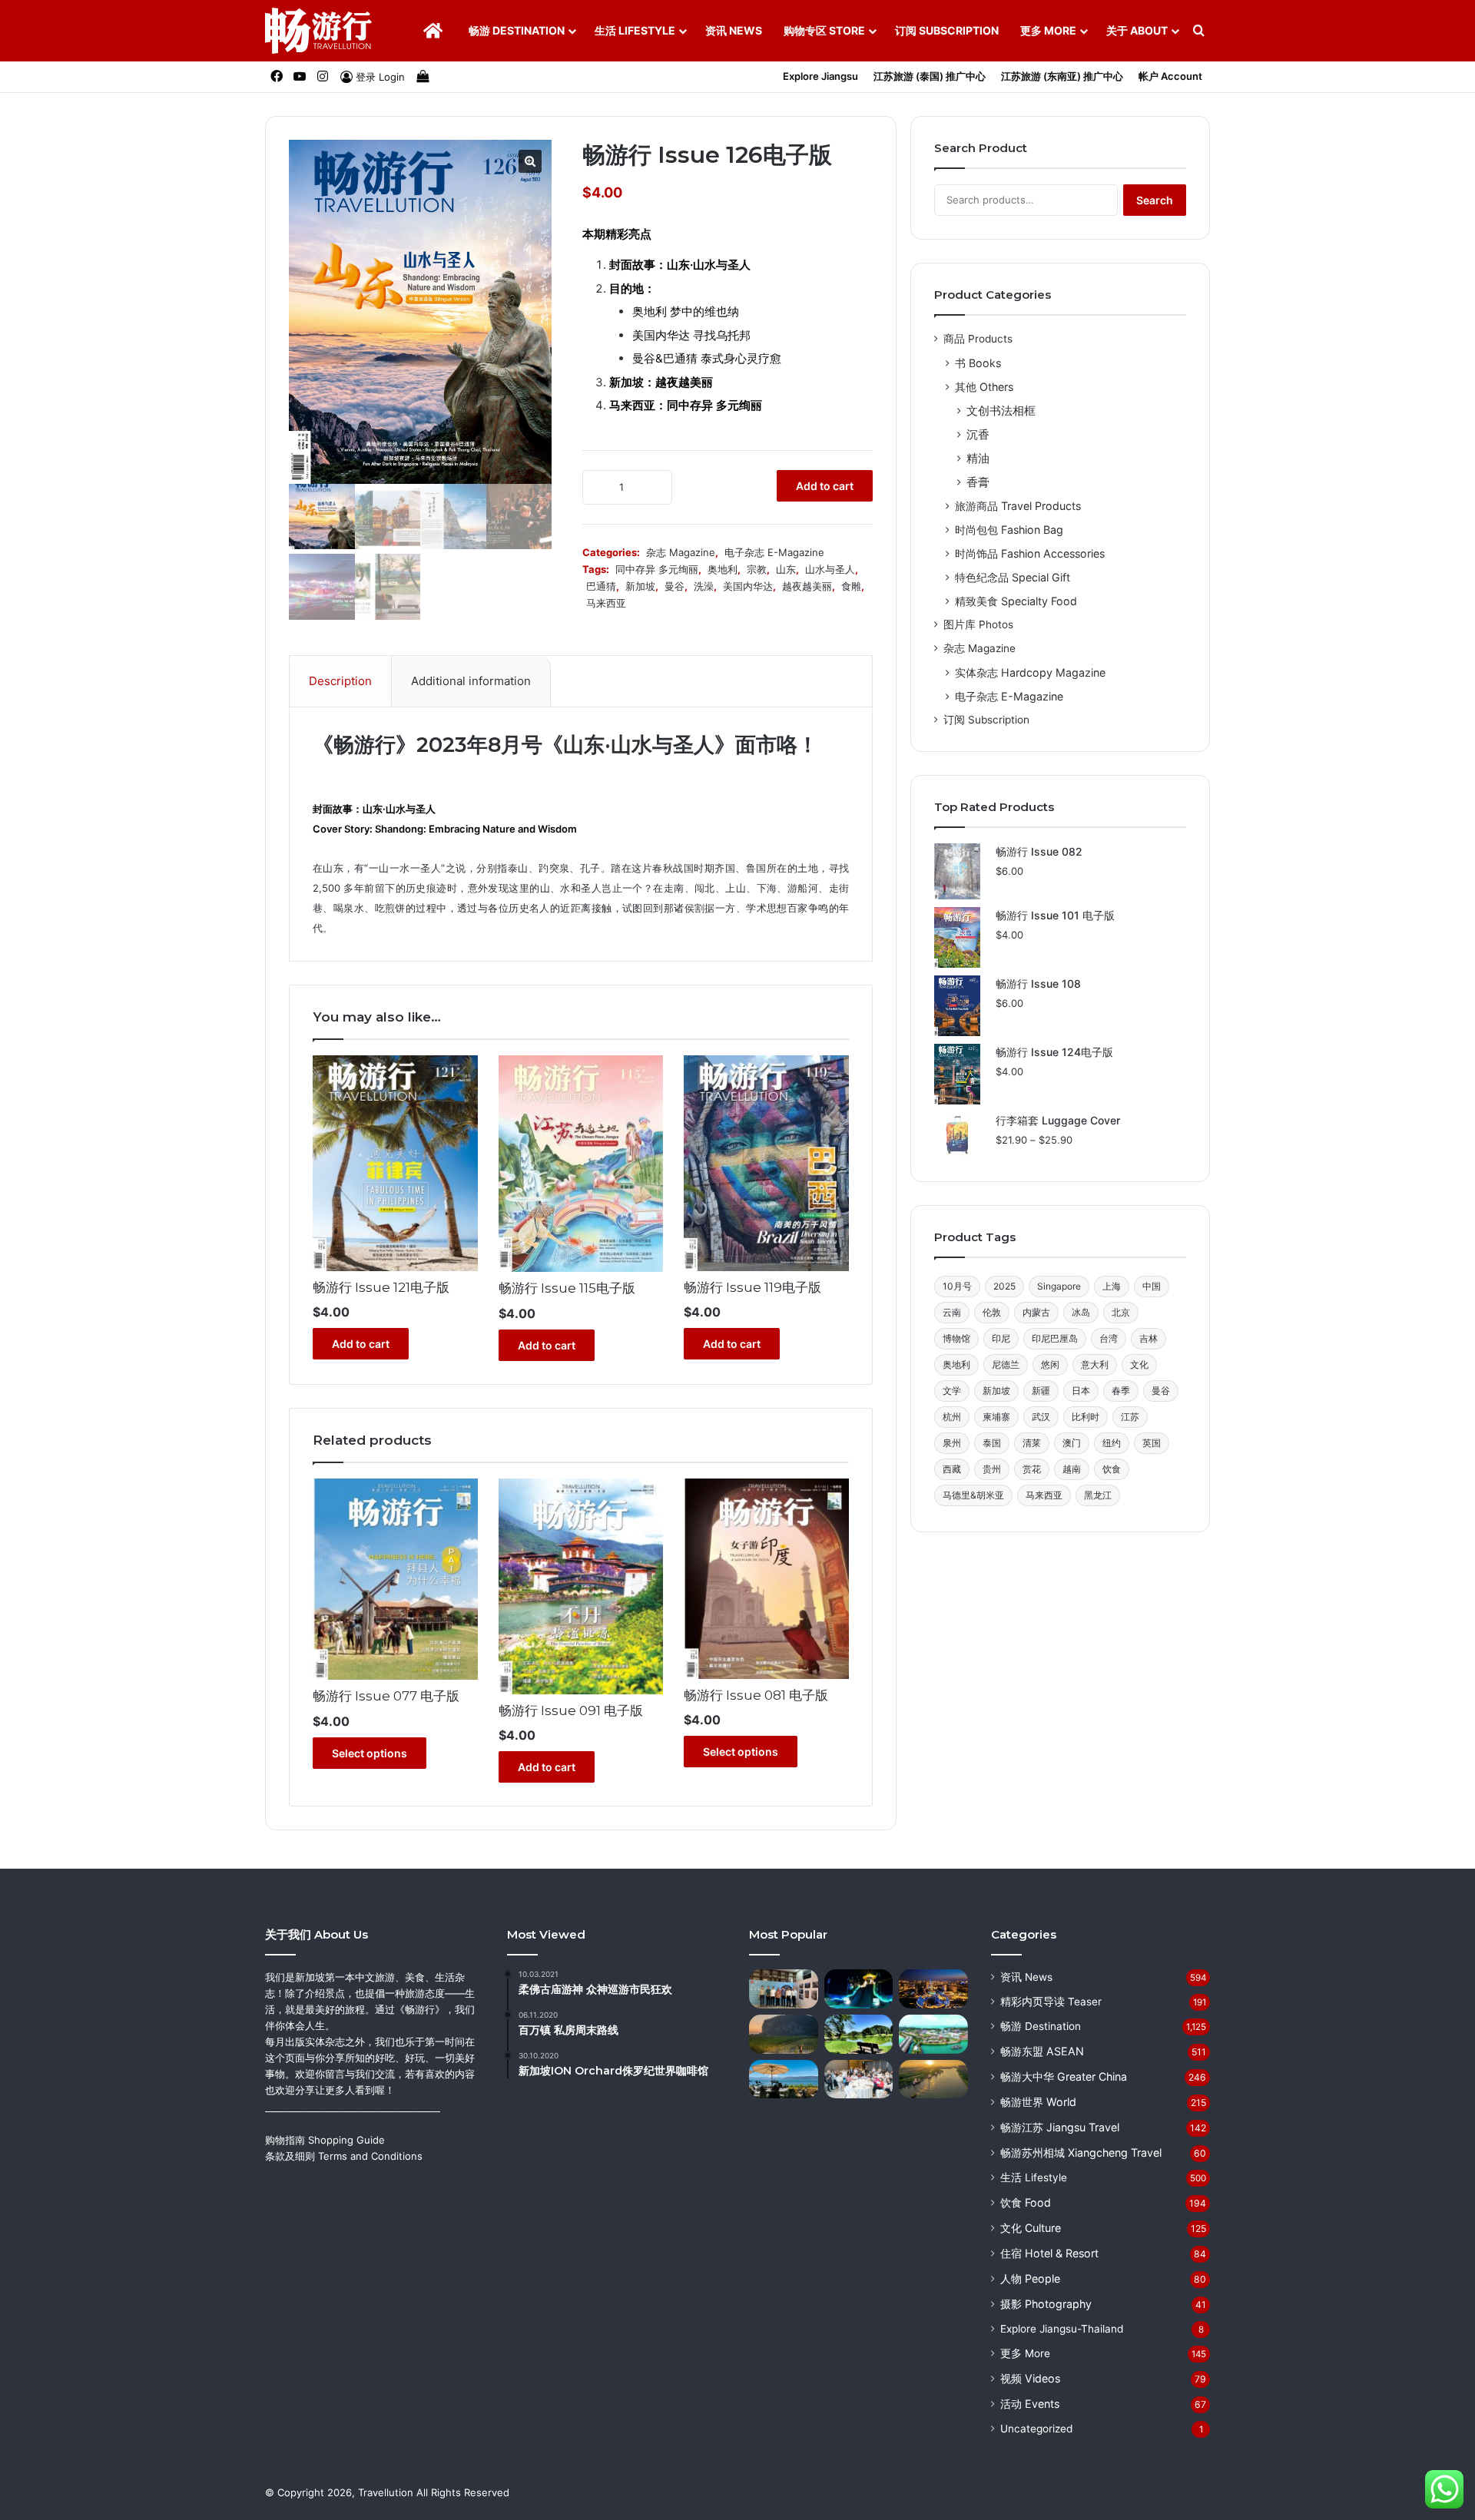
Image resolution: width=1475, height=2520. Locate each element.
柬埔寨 (996, 1417)
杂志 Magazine (681, 552)
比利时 (1086, 1417)
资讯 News (734, 30)
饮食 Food (1026, 2202)
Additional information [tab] (471, 681)
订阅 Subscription (947, 30)
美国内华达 (748, 586)
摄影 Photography (1046, 2304)
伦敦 (992, 1312)
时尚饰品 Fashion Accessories (1030, 553)
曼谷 (675, 586)
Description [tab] (340, 681)
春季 (1121, 1391)
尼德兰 (1006, 1364)
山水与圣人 (830, 569)
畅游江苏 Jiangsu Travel (1060, 2127)
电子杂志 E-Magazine (774, 552)
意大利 (1095, 1364)
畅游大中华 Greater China (1064, 2076)
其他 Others (984, 387)
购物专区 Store (824, 30)
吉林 (1149, 1338)
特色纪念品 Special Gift (1013, 577)
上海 (1112, 1286)
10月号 (957, 1286)
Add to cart (825, 486)
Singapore (1059, 1286)
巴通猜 (601, 586)
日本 (1081, 1391)
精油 (978, 458)
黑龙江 (1098, 1495)
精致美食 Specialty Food (1016, 601)
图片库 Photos (978, 624)
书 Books (978, 363)
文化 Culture (1031, 2228)
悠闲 (1050, 1364)
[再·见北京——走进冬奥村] (859, 1989)
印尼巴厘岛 (1055, 1338)
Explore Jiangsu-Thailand (1062, 2329)
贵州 (992, 1469)
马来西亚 (606, 603)
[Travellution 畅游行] (319, 31)
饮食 (1112, 1469)
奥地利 (723, 569)
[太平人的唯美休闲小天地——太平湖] (859, 2034)
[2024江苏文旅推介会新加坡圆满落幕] (859, 2080)
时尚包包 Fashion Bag (1009, 530)
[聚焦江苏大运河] (933, 2080)
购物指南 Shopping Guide (325, 2140)
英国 (1152, 1443)
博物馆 (956, 1338)
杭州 (952, 1417)
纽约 (1112, 1443)
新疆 (1041, 1391)
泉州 (952, 1443)
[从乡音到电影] (784, 2034)
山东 (786, 569)
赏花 (1032, 1469)
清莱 (1032, 1443)
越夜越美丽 (807, 586)
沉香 (978, 434)
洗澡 (704, 586)
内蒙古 (1036, 1312)
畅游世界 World (1038, 2102)
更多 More (1048, 30)
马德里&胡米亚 (973, 1495)
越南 (1072, 1469)
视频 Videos (1030, 2378)
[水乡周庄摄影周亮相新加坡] (784, 1989)
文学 (952, 1391)
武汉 (1041, 1417)
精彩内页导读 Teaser (1051, 2002)
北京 (1121, 1312)
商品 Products (978, 339)
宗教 (757, 569)
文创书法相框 (1001, 411)
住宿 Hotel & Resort (1049, 2253)
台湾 (1109, 1338)
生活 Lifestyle (635, 30)
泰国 (992, 1443)
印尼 (1001, 1338)
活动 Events (1030, 2404)
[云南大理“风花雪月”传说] (784, 2080)
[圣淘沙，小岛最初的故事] (933, 2034)
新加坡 (640, 586)
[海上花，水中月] (933, 1989)
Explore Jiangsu (820, 76)
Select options (370, 1753)
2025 (1004, 1286)
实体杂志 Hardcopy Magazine (1030, 672)
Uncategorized (1036, 2429)
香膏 (978, 482)
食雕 (851, 586)
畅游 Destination (517, 30)
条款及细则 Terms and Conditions (344, 2156)
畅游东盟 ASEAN (1042, 2051)
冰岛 (1081, 1312)
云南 (952, 1312)
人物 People (1030, 2278)
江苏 (1130, 1417)
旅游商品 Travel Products (1018, 506)
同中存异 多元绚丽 (657, 569)
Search (1155, 200)
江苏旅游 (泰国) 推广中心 (930, 76)
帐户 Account (1170, 76)
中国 (1152, 1286)
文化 (1139, 1364)
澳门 (1072, 1443)
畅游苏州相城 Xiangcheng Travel (1081, 2152)
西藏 (952, 1469)
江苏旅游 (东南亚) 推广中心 (1062, 76)
